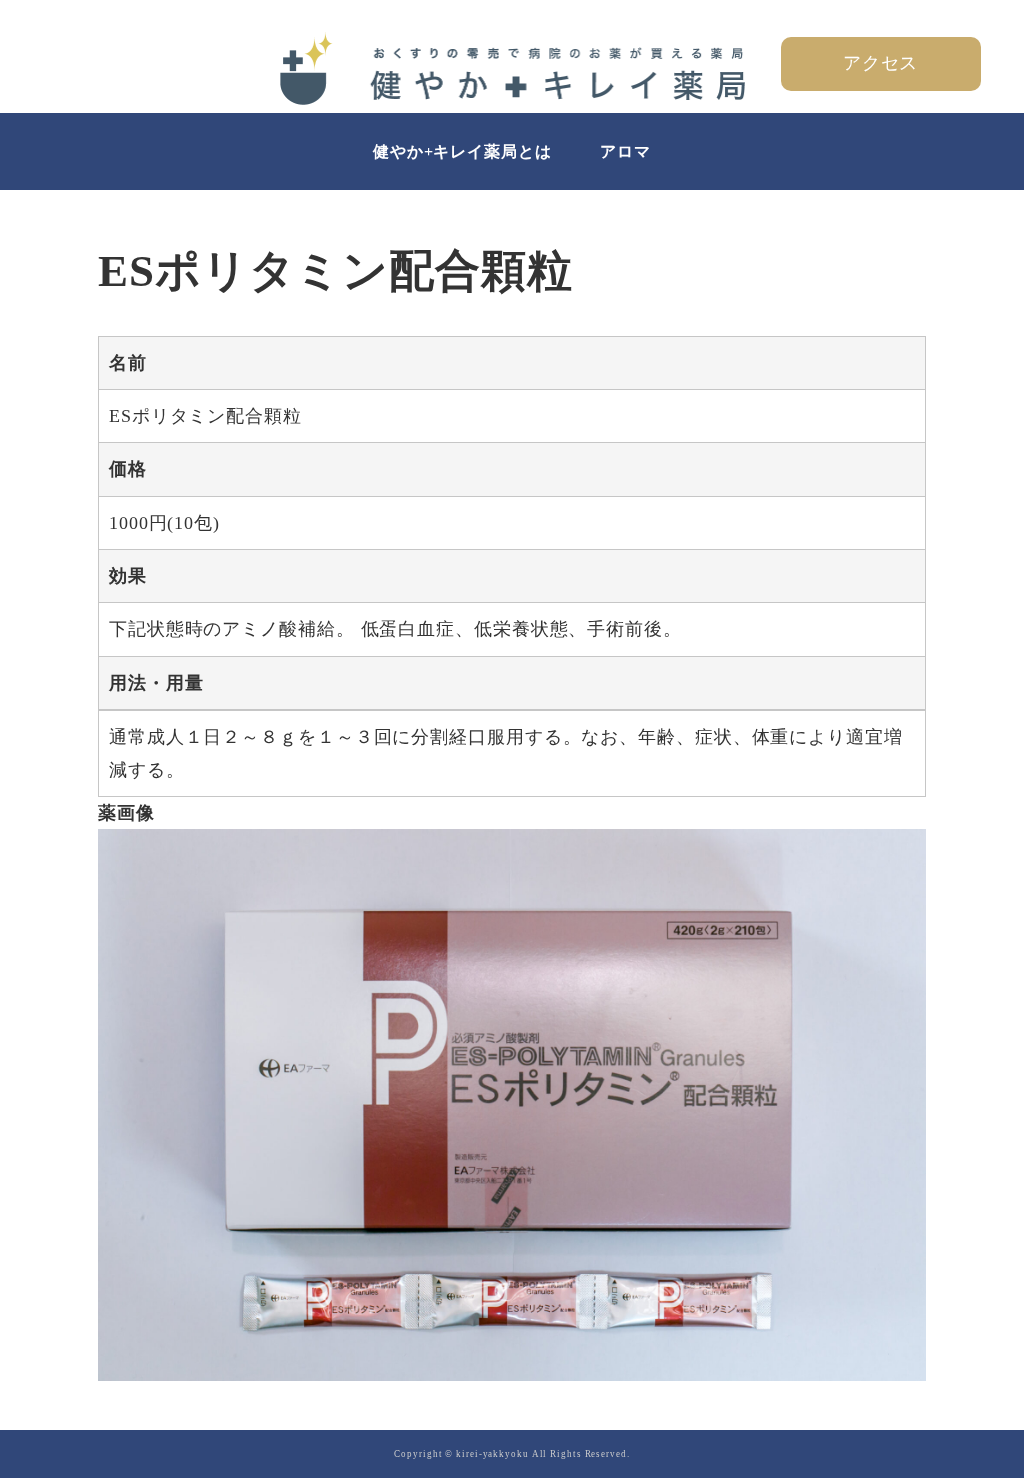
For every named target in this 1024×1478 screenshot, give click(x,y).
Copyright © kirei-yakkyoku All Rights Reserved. (511, 1454)
